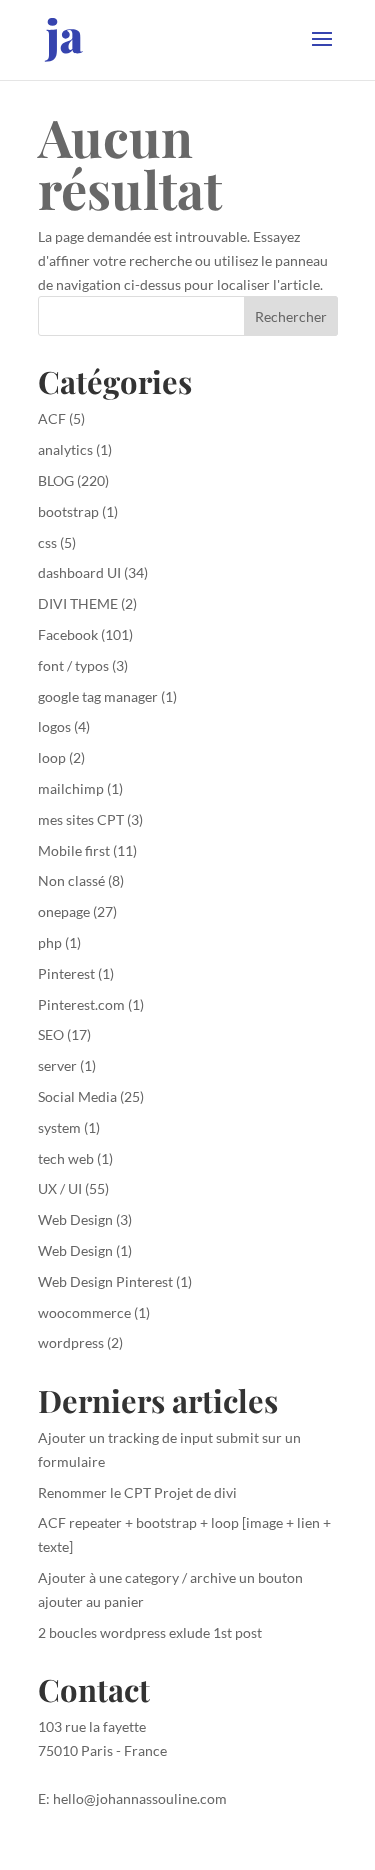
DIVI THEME (78, 603)
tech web (66, 1158)
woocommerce (84, 1312)
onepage (64, 911)
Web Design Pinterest (105, 1281)
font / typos (73, 665)
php (50, 942)
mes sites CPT (81, 819)
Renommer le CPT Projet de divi (137, 1492)
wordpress (71, 1342)
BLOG (56, 480)
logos (54, 726)
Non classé (71, 880)
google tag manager (98, 696)
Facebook (68, 634)
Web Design (75, 1219)
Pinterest (66, 973)
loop (52, 757)
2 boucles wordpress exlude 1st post (150, 1632)
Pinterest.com (81, 1004)
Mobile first (74, 850)
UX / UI (60, 1188)
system (59, 1127)
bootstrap (68, 511)
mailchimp (71, 788)
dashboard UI (79, 572)
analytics (65, 449)
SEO (51, 1034)
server (57, 1065)
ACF (52, 418)
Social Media (77, 1096)
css (47, 542)
